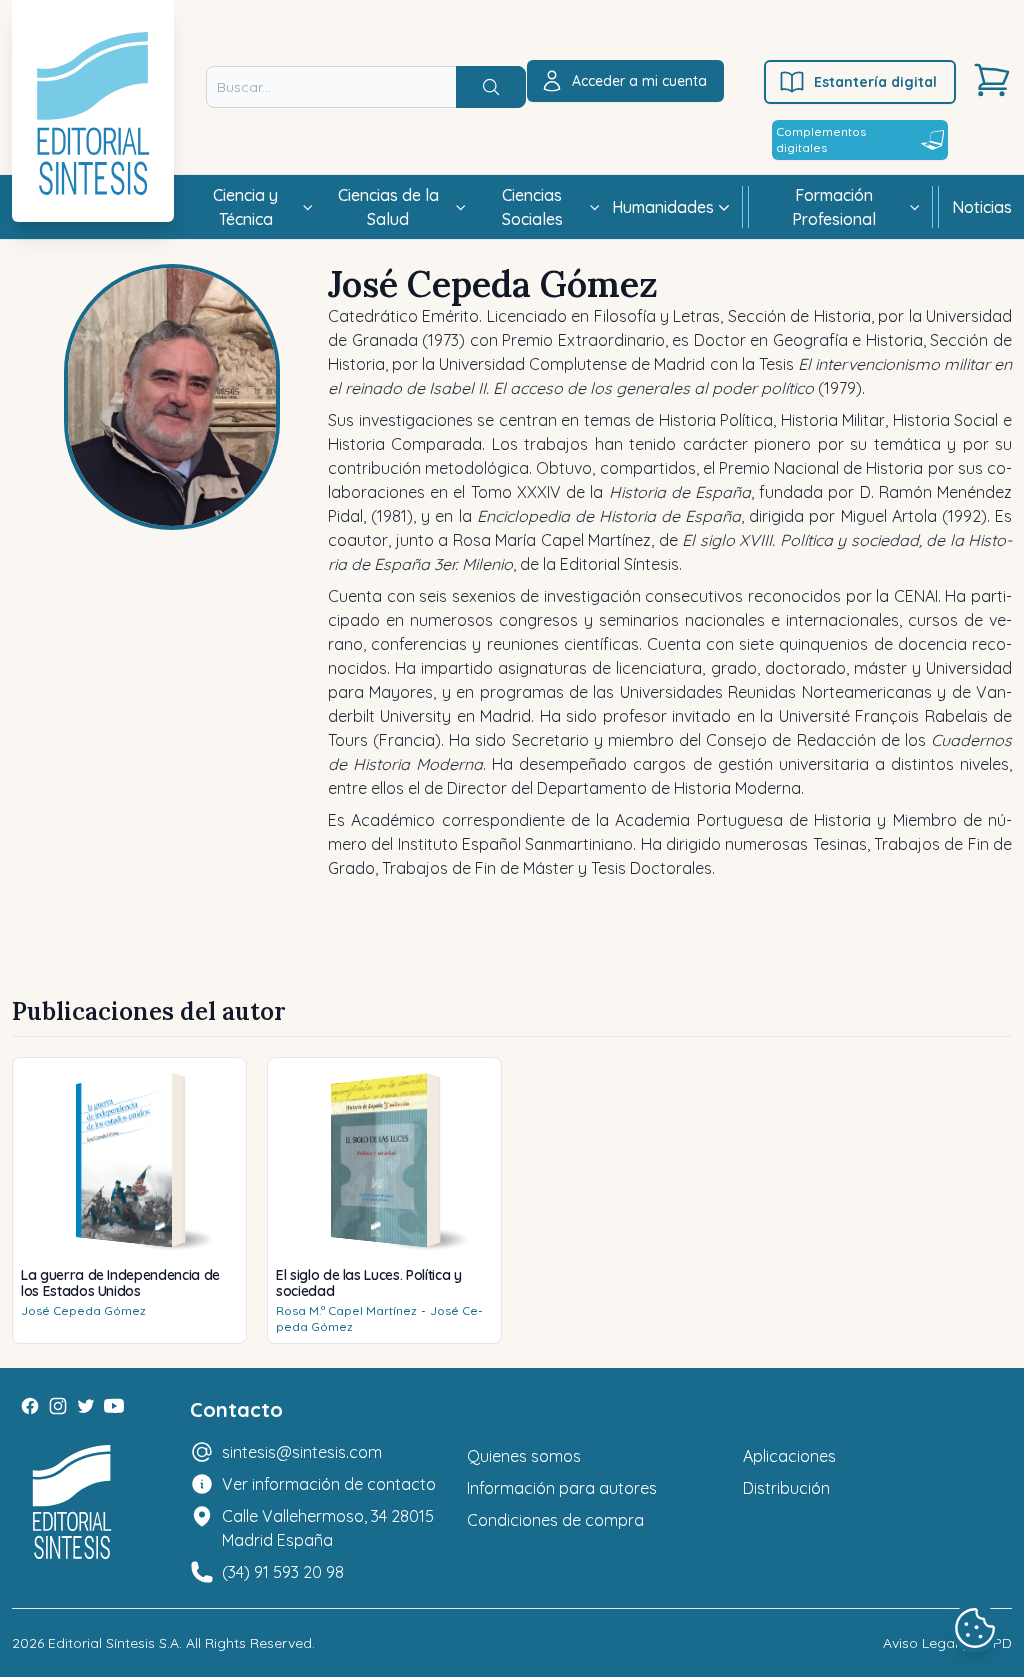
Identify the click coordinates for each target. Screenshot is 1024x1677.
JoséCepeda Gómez (83, 1310)
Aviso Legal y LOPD (947, 1643)
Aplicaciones (789, 1456)
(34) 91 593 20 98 (283, 1572)
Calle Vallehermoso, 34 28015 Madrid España (328, 1528)
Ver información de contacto (329, 1484)
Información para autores (562, 1488)
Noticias (982, 207)
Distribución (786, 1488)
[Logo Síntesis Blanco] (72, 1502)
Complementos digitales (821, 139)
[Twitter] (86, 1406)
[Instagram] (58, 1406)
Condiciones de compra (555, 1520)
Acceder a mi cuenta (639, 81)
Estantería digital (875, 82)
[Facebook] (30, 1406)
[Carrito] (992, 80)
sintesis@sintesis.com (302, 1452)
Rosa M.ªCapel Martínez (346, 1310)
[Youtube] (114, 1406)
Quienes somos (524, 1456)
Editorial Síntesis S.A (113, 1643)
